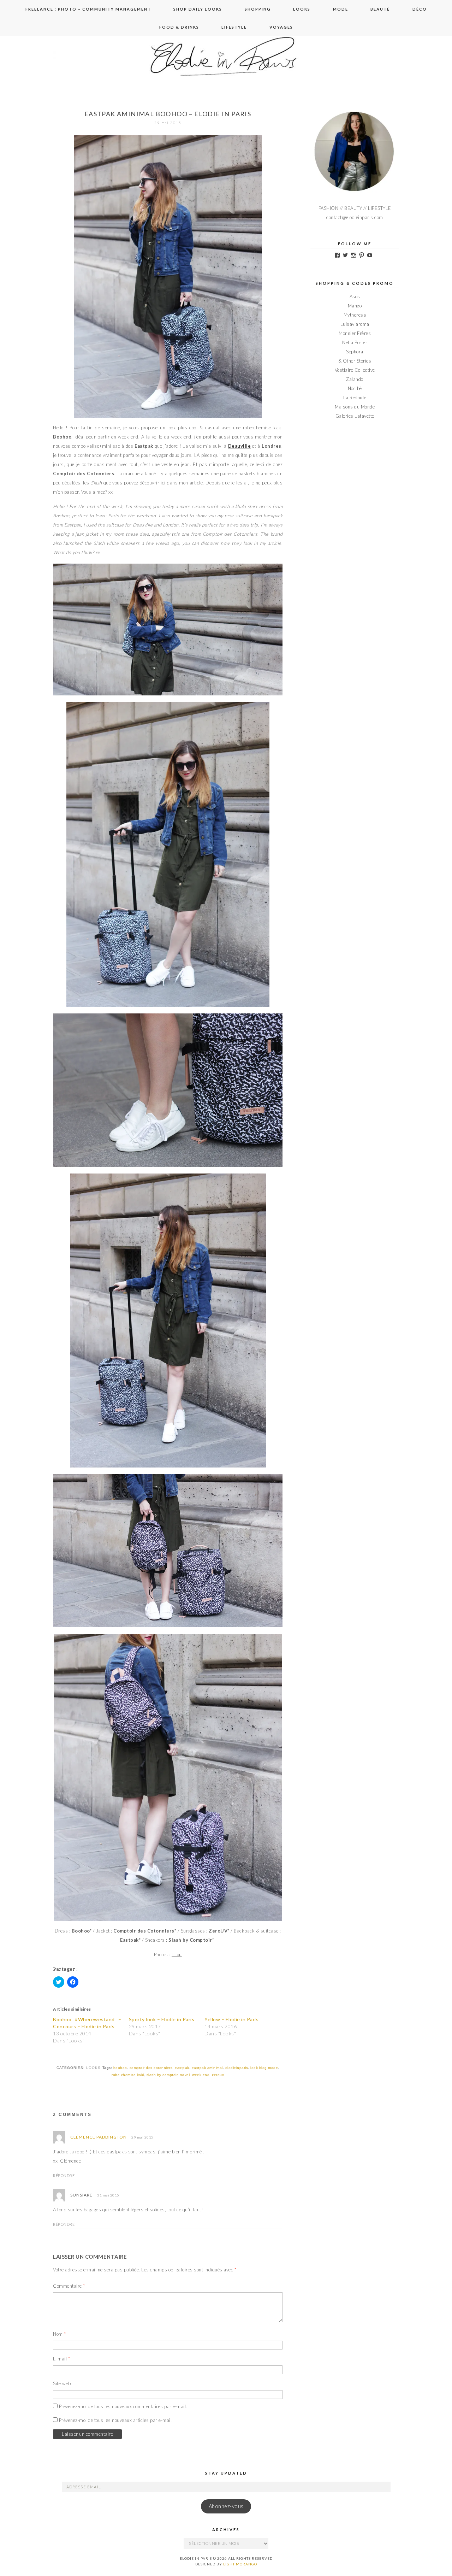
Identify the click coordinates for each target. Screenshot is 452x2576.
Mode (341, 9)
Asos (355, 296)
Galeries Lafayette (355, 416)
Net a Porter (355, 342)
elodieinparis (237, 2068)
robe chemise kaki (128, 2075)
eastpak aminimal (207, 2068)
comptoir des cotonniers (151, 2068)
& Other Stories (355, 361)
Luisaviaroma (355, 324)
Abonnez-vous (226, 2506)
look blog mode (264, 2068)
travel (185, 2075)
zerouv (218, 2075)
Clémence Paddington (99, 2137)
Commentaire (69, 2286)
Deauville (240, 446)
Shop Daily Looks (198, 9)
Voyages (281, 27)
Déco (420, 9)
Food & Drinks (179, 27)
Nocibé (355, 388)
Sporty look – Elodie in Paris (162, 2019)
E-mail (61, 2359)
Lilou (177, 1954)
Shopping (258, 9)
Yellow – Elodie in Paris (231, 2019)
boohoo (120, 2068)
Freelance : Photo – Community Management (88, 9)
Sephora (355, 352)
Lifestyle (234, 27)
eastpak (182, 2068)
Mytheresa (355, 315)
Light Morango (240, 2564)
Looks (302, 9)
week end (201, 2075)
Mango (355, 306)
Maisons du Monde (355, 407)
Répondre (64, 2175)
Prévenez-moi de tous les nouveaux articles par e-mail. (116, 2420)
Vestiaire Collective (355, 370)
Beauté (380, 9)
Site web (62, 2383)
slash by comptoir (162, 2075)
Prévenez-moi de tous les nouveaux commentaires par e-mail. (123, 2406)
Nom (60, 2334)
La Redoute (355, 398)
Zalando (355, 379)
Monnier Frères (355, 333)
